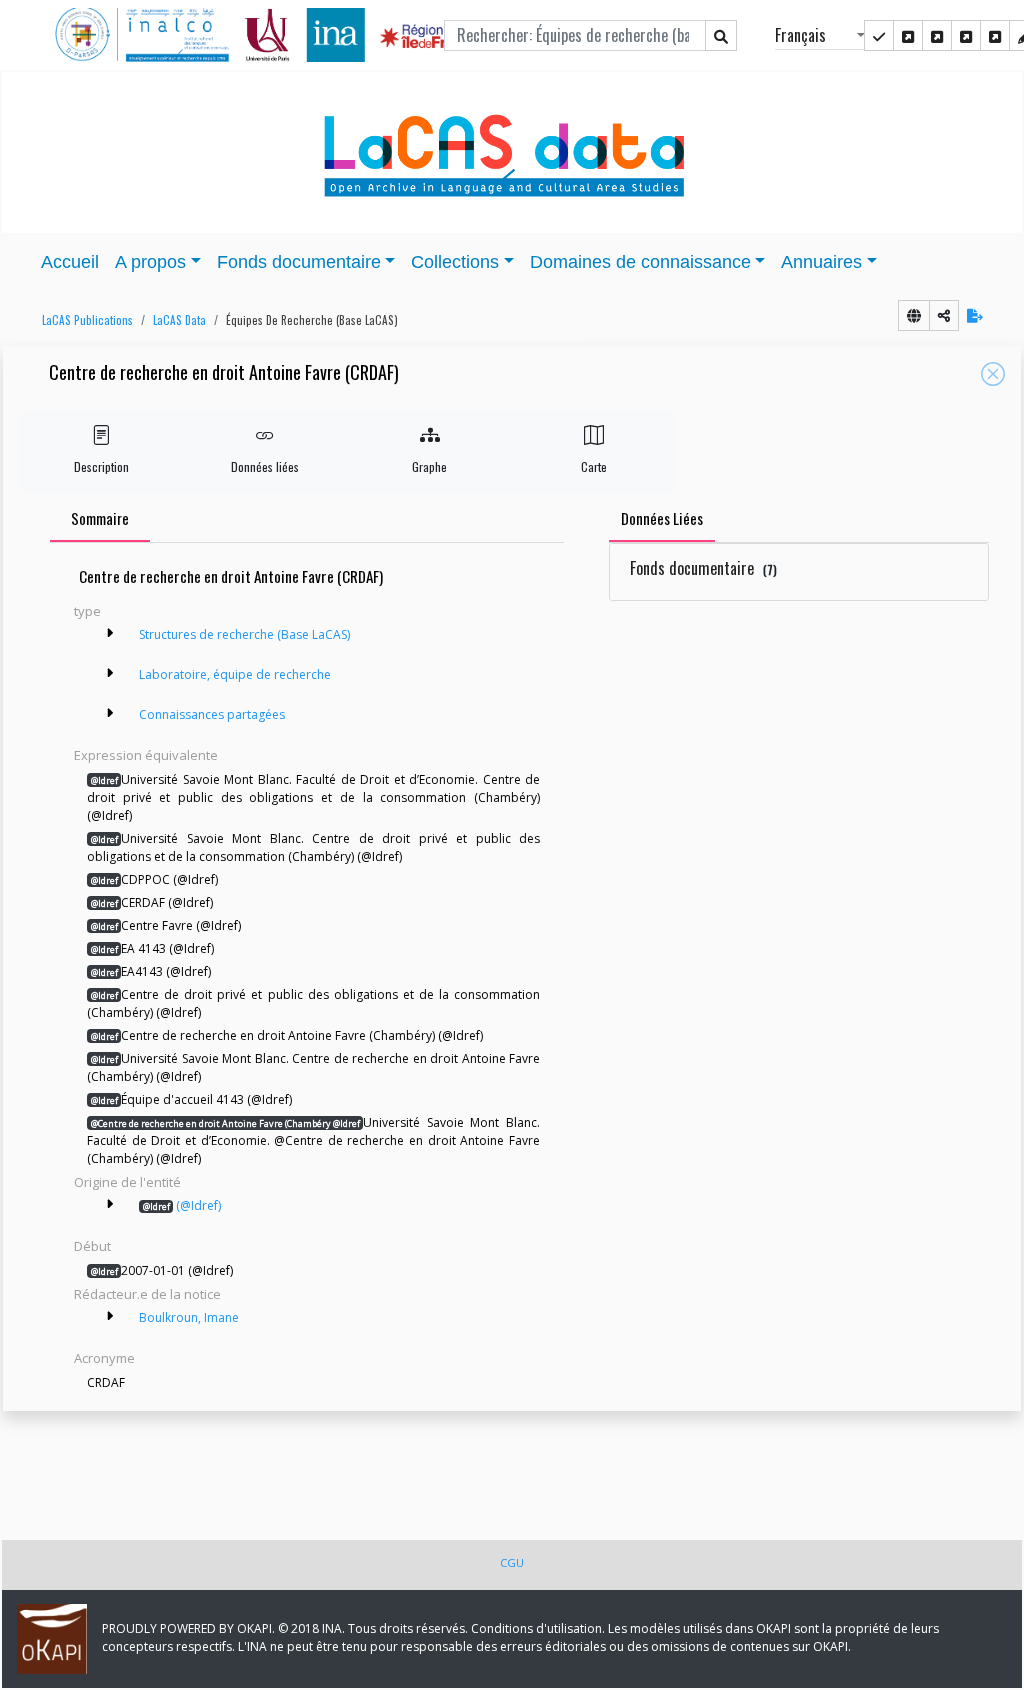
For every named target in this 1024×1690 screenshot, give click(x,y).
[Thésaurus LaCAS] (908, 35)
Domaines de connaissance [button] (640, 262)
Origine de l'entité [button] (127, 1182)
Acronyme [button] (104, 1358)
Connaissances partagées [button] (212, 714)
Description (101, 466)
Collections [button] (455, 262)
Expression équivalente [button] (146, 755)
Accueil (70, 262)
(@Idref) (182, 1205)
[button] (82, 320)
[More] (110, 633)
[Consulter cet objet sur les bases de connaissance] (914, 315)
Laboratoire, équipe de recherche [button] (235, 674)
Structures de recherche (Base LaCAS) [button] (244, 634)
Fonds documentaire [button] (299, 262)
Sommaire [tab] (100, 518)
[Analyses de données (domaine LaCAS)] (995, 35)
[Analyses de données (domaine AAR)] (966, 35)
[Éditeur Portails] (879, 35)
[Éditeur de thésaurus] (937, 35)
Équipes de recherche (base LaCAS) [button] (312, 320)
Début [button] (92, 1246)
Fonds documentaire (703, 568)
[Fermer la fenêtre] (993, 374)
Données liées (265, 466)
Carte (594, 466)
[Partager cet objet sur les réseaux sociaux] (944, 315)
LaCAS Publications (87, 320)
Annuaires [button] (821, 262)
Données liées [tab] (662, 518)
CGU (512, 1562)
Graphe (429, 466)
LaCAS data (179, 320)
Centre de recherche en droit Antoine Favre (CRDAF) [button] (224, 373)
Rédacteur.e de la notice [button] (147, 1294)
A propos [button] (150, 262)
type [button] (87, 611)
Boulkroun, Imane (189, 1317)
